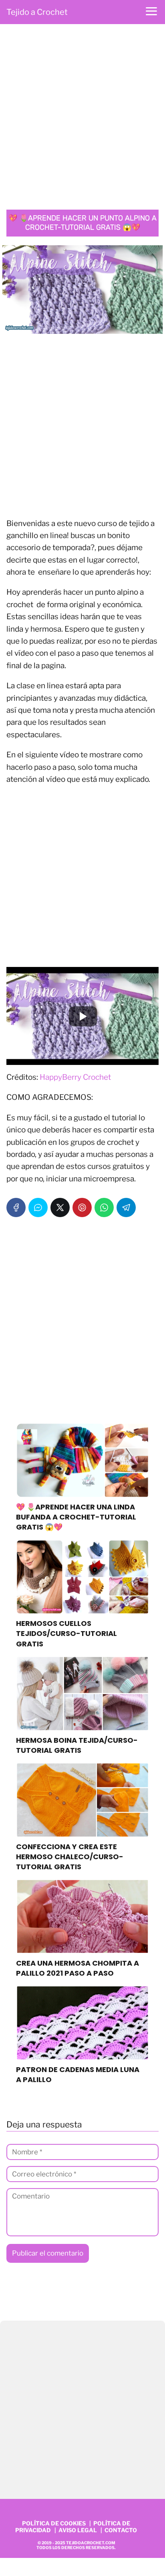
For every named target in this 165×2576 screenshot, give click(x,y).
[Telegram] (126, 1207)
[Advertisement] (82, 119)
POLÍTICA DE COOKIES (54, 2523)
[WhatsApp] (104, 1207)
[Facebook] (16, 1207)
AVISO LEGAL (78, 2530)
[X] (60, 1207)
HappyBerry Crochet (75, 1077)
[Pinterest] (82, 1207)
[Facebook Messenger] (38, 1207)
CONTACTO (121, 2530)
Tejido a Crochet (37, 12)
